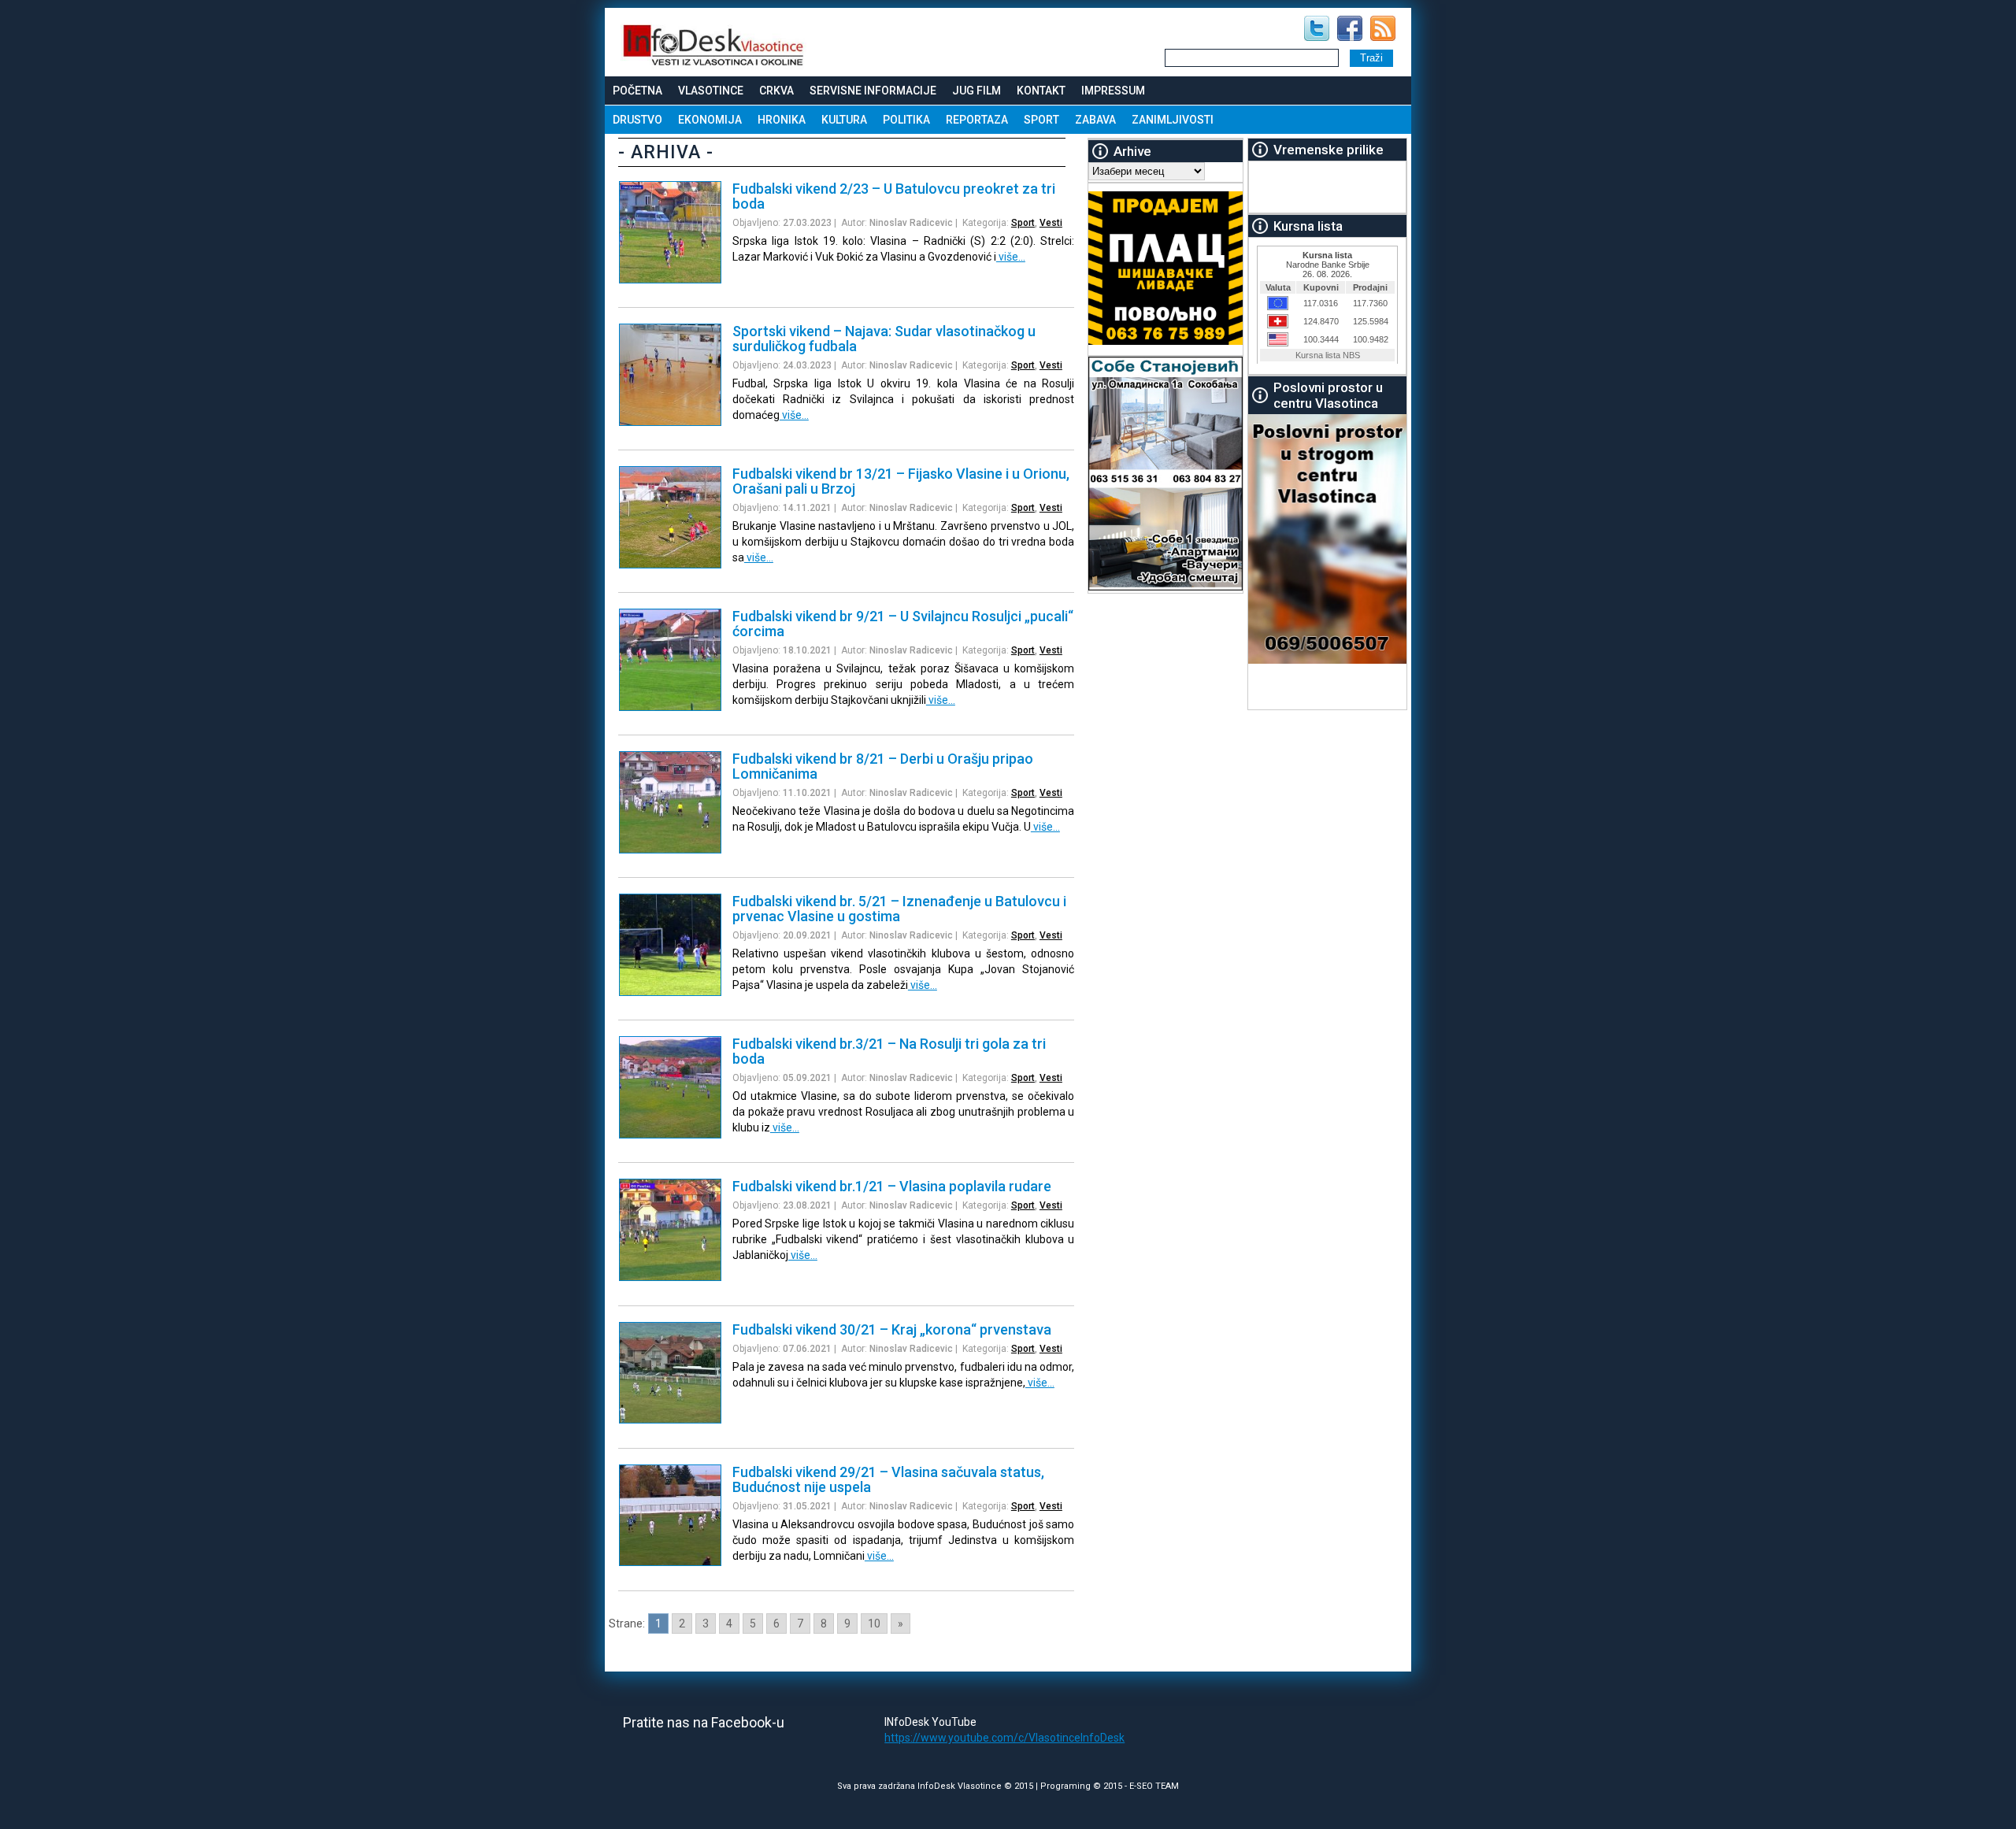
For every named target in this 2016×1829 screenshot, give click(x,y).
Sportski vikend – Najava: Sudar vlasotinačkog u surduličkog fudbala (884, 339)
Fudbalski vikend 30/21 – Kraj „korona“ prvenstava (892, 1329)
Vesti (1051, 223)
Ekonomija (710, 120)
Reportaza (977, 120)
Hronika (782, 120)
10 (874, 1624)
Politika (906, 120)
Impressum (1113, 91)
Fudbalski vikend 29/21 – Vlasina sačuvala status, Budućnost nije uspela (888, 1479)
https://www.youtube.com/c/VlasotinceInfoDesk (1004, 1738)
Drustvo (637, 120)
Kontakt (1041, 91)
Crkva (776, 91)
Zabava (1095, 120)
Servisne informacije (873, 91)
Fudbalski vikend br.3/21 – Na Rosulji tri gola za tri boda (889, 1051)
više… (1011, 257)
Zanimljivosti (1173, 120)
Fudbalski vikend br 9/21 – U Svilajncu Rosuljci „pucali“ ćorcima (903, 624)
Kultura (844, 120)
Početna (637, 91)
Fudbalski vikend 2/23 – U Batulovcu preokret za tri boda (894, 196)
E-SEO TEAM (1154, 1786)
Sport (1041, 120)
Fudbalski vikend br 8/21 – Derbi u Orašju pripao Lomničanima (883, 766)
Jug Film (976, 91)
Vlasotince (711, 91)
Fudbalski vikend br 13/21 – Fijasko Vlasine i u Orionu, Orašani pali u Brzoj (901, 481)
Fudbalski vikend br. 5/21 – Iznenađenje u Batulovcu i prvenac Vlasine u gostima (899, 909)
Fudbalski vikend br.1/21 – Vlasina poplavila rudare (892, 1186)
